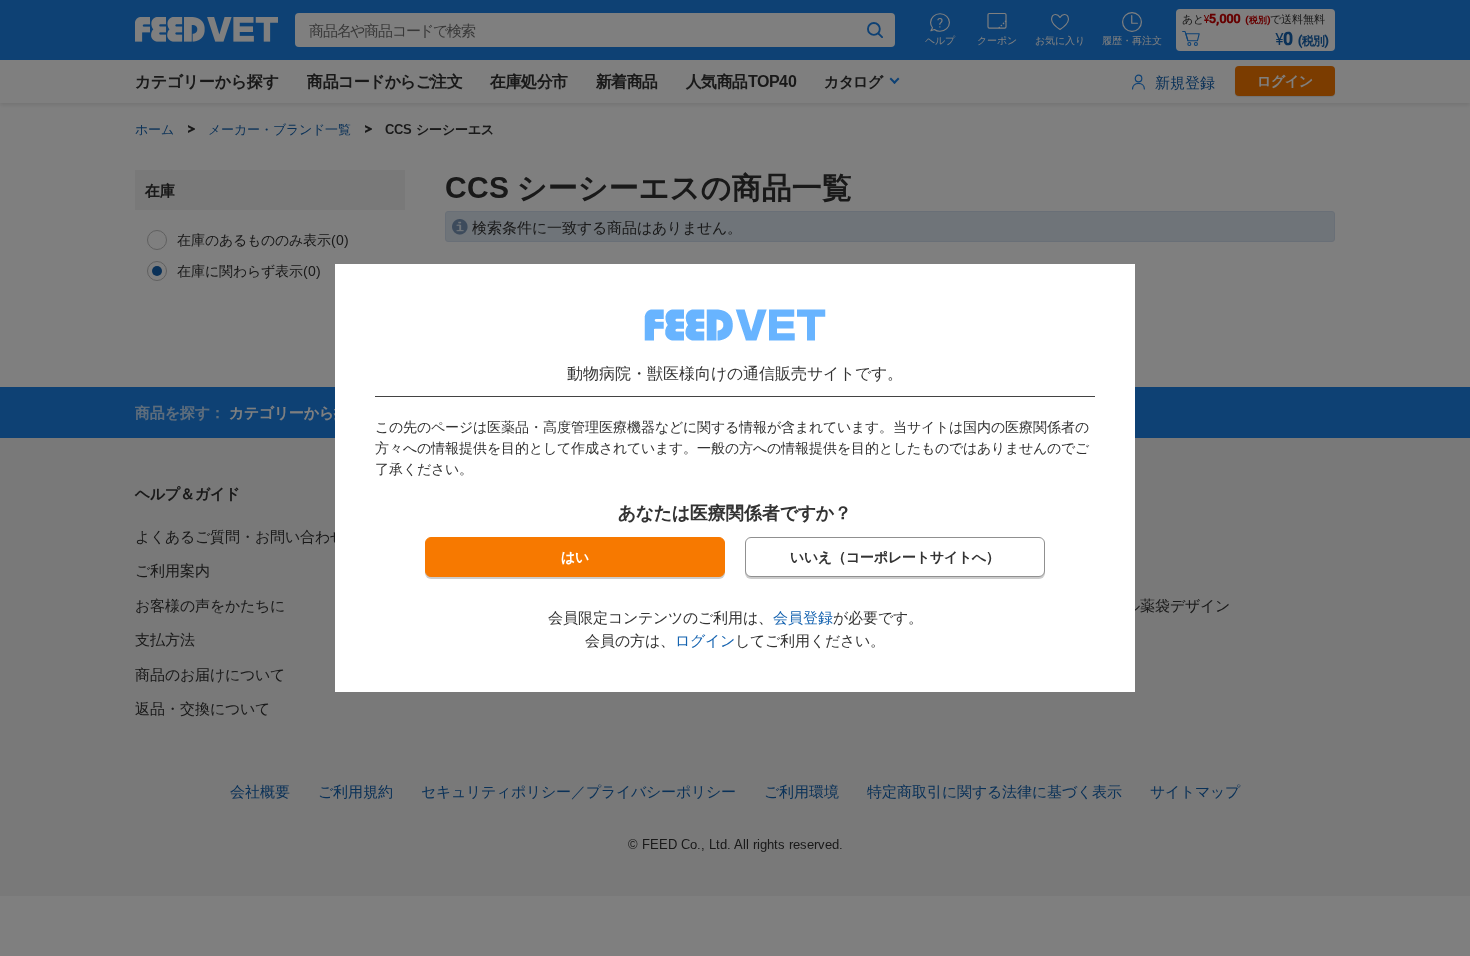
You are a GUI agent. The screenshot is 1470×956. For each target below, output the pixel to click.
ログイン (705, 640)
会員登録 (803, 617)
